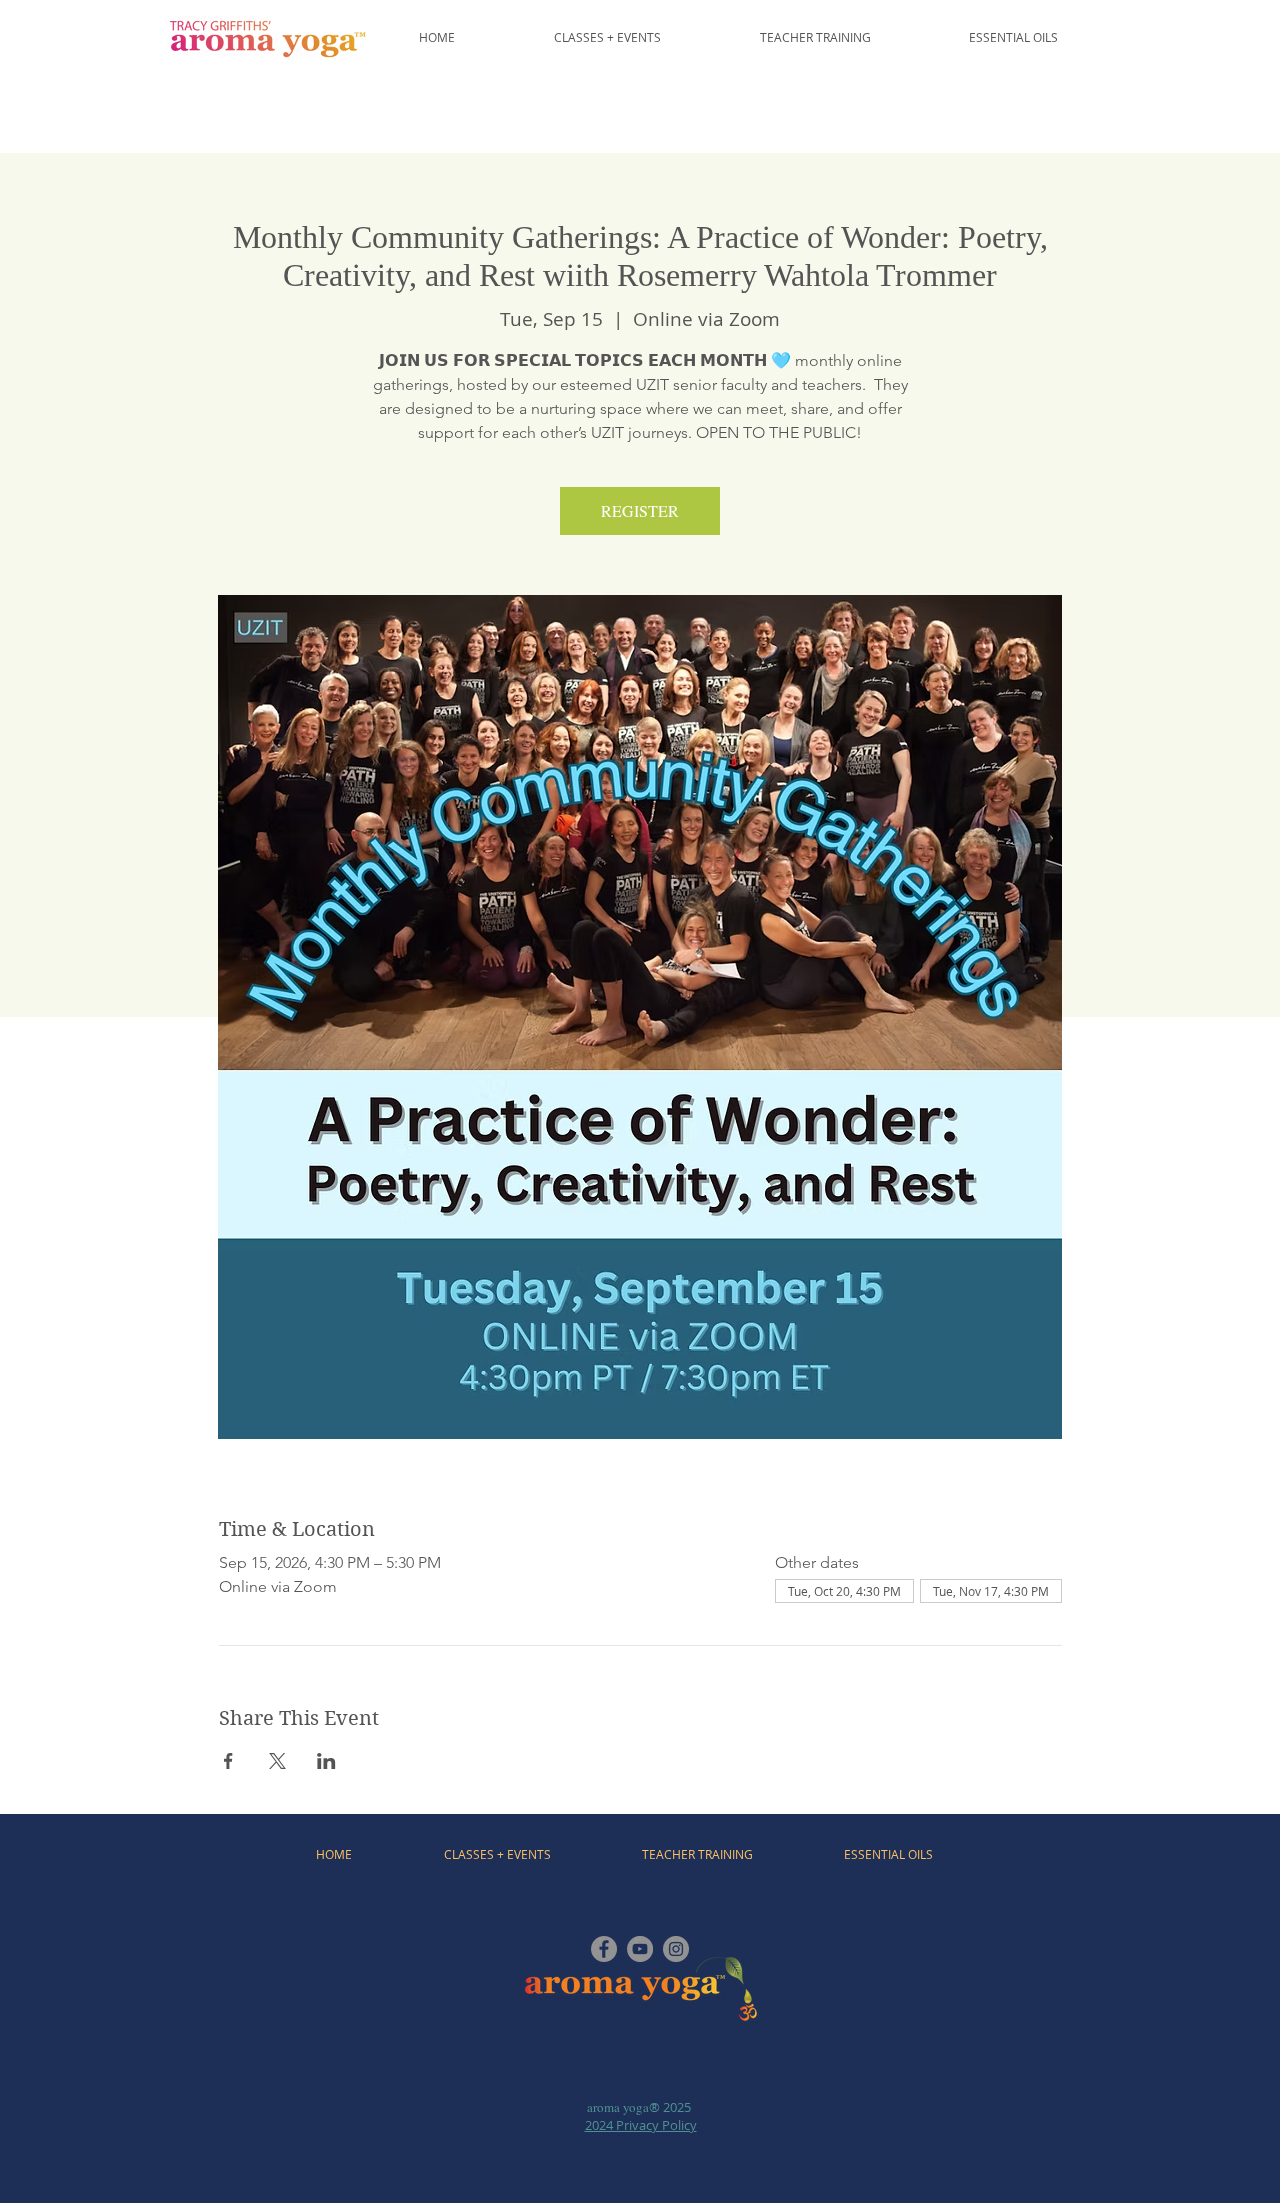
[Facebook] (604, 1949)
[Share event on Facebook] (228, 1761)
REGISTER (640, 510)
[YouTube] (640, 1949)
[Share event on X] (277, 1761)
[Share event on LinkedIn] (326, 1761)
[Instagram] (676, 1949)
